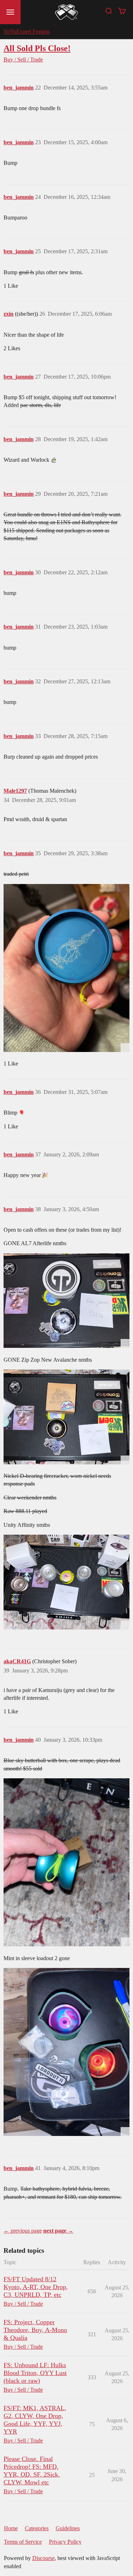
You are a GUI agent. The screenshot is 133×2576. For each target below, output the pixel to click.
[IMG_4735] (66, 1862)
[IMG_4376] (66, 968)
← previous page (23, 2231)
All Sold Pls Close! (37, 48)
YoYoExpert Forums (27, 31)
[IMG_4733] (66, 1582)
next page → (58, 2231)
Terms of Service (23, 2542)
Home (11, 2528)
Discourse (43, 2558)
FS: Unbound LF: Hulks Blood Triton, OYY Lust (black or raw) (35, 2373)
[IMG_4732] (66, 1417)
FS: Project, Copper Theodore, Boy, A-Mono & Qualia (35, 2330)
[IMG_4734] (66, 2052)
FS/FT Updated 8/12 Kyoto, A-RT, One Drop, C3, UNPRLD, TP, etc (36, 2287)
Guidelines (68, 2528)
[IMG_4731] (66, 1301)
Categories (37, 2528)
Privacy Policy (65, 2542)
